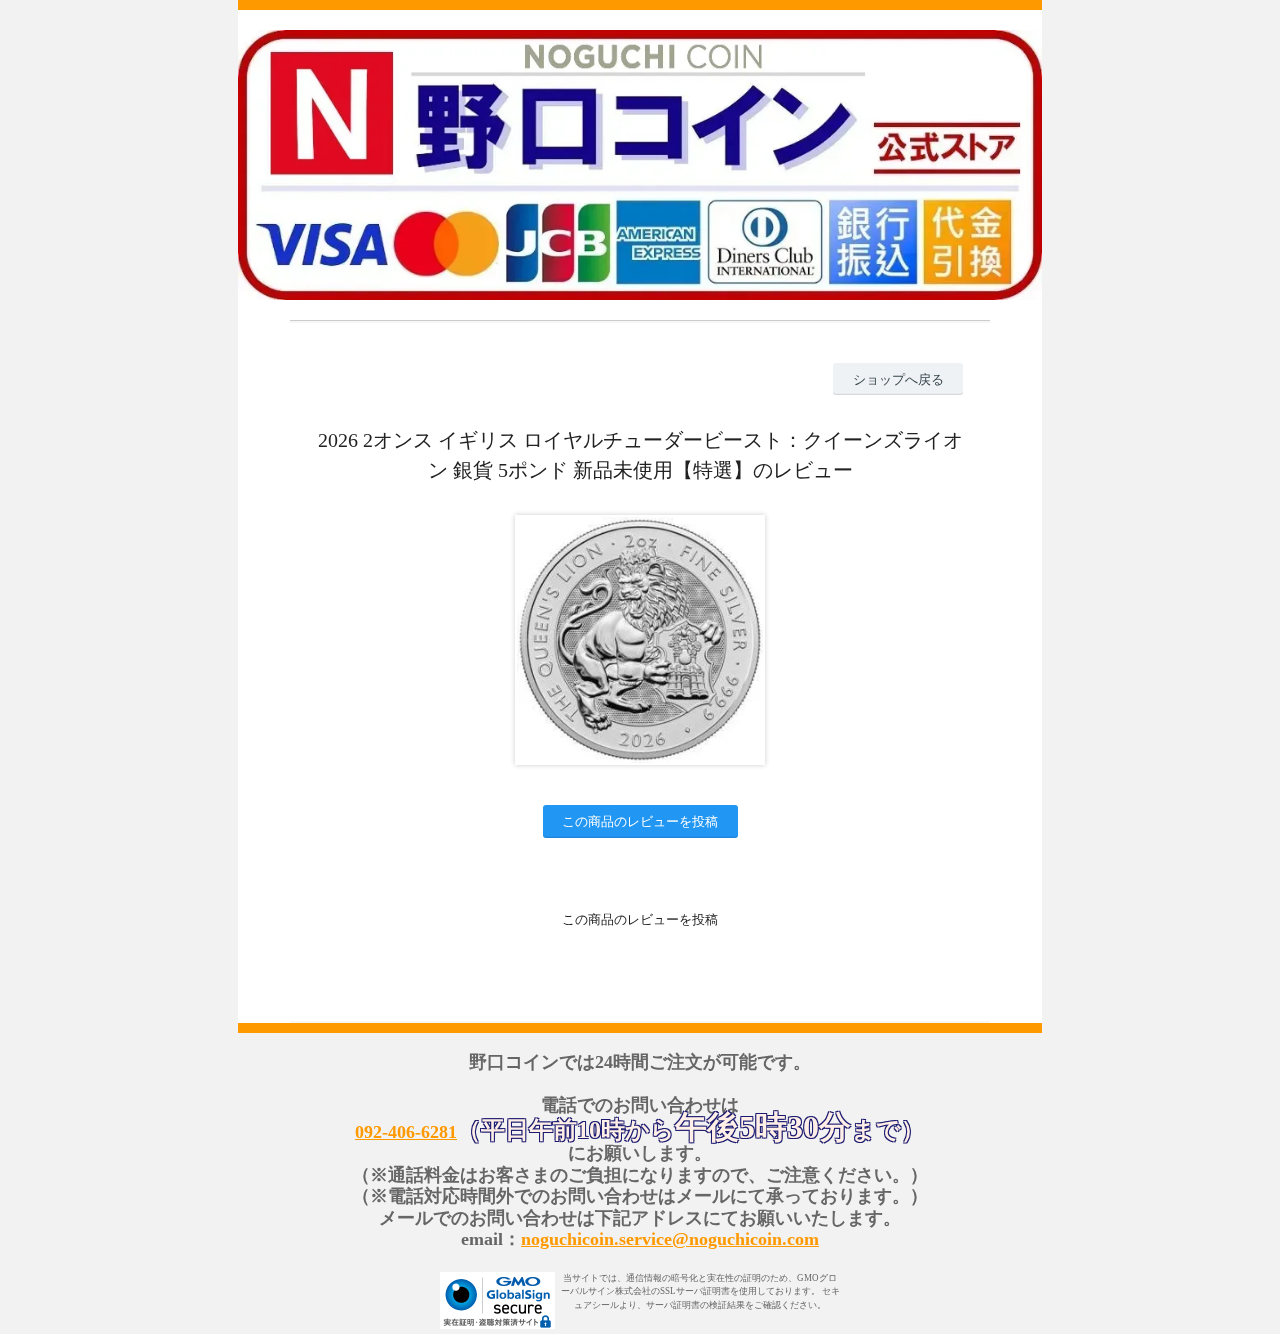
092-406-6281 (406, 1132)
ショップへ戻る (898, 379)
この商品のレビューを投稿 (640, 821)
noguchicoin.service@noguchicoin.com (670, 1239)
